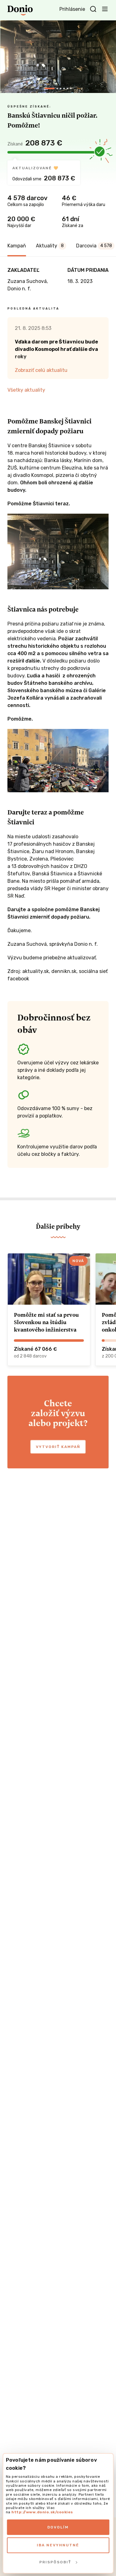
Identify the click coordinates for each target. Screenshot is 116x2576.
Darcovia (94, 246)
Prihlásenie (72, 9)
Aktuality (50, 246)
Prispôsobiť (55, 2562)
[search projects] (93, 9)
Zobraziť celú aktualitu (41, 370)
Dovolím (58, 2527)
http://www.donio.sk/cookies (42, 2512)
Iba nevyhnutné (58, 2545)
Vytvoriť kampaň (58, 1447)
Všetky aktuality (26, 390)
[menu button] (105, 9)
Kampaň (17, 246)
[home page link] (20, 10)
